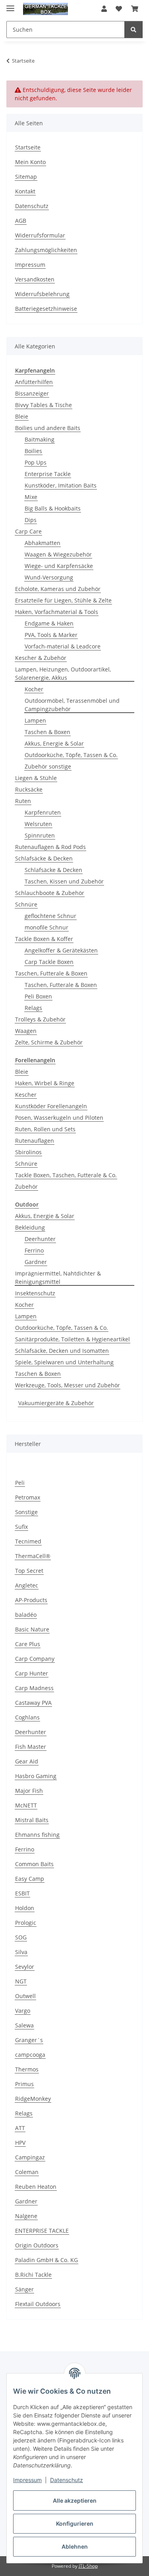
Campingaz (30, 2157)
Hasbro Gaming (36, 1776)
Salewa (24, 2025)
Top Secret (29, 1571)
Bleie (22, 416)
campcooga (30, 2055)
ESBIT (22, 1893)
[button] (104, 9)
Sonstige (26, 1512)
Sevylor (25, 1967)
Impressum (27, 2480)
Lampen (35, 720)
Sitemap (26, 177)
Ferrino (34, 1250)
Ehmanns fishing (37, 1835)
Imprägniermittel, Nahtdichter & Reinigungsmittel (58, 1277)
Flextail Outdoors (38, 2304)
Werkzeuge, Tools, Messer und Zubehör (68, 1385)
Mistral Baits (32, 1820)
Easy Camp (30, 1879)
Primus (24, 2084)
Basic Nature (32, 1629)
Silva (21, 1952)
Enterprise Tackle (48, 474)
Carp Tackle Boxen (49, 962)
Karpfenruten (43, 812)
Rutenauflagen (35, 1141)
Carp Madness (34, 1688)
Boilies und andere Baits (48, 428)
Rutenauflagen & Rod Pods (50, 847)
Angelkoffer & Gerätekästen (61, 950)
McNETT (26, 1805)
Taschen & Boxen (47, 732)
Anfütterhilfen (34, 382)
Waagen (26, 1031)
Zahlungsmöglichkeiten (46, 250)
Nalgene (26, 2216)
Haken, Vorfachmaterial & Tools (57, 612)
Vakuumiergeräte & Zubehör (56, 1403)
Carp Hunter (32, 1673)
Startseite (28, 147)
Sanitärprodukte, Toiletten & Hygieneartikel (73, 1339)
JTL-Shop (88, 2566)
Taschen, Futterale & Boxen (51, 973)
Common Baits (34, 1864)
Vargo (23, 2011)
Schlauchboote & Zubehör (50, 893)
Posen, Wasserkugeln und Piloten (59, 1118)
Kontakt (25, 191)
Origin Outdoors (37, 2245)
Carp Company (35, 1659)
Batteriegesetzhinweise (46, 309)
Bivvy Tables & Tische (44, 405)
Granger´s (29, 2040)
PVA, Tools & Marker (51, 635)
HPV (20, 2143)
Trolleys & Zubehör (40, 1019)
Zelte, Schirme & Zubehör (49, 1042)
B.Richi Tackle (33, 2275)
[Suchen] (134, 30)
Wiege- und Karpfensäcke (59, 566)
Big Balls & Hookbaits (53, 508)
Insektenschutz (35, 1293)
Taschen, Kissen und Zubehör (64, 881)
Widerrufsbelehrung (42, 294)
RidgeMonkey (33, 2099)
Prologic (26, 1923)
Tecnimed (28, 1541)
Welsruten (38, 824)
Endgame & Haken (49, 623)
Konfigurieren (75, 2523)
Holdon (25, 1908)
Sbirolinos (28, 1152)
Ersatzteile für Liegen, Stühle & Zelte (63, 600)
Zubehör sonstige (48, 766)
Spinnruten (40, 835)
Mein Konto (30, 162)
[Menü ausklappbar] (10, 5)
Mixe (31, 497)
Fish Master (31, 1747)
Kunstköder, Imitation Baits (61, 485)
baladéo (26, 1615)
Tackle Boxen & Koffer (44, 939)
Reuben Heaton (36, 2187)
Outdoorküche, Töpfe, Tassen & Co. (71, 755)
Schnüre (26, 904)
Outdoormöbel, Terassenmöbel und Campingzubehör (72, 705)
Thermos (27, 2069)
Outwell (25, 1996)
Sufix (21, 1527)
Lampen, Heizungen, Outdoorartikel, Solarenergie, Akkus (63, 673)
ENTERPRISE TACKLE (42, 2231)
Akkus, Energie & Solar (54, 743)
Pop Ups (36, 462)
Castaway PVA (33, 1703)
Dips (31, 520)
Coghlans (27, 1717)
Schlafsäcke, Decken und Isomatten (62, 1351)
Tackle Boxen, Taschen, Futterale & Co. (66, 1175)
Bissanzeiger (32, 393)
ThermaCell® (33, 1556)
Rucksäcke (29, 789)
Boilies (33, 451)
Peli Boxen (38, 996)
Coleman (27, 2172)
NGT (21, 1981)
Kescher (26, 1095)
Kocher (34, 689)
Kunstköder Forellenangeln (51, 1106)
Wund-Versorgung (49, 577)
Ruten (23, 801)
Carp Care (28, 531)
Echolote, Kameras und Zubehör (58, 589)
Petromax (28, 1497)
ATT (20, 2128)
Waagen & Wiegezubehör (58, 554)
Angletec (27, 1585)
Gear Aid (27, 1761)
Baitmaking (40, 439)
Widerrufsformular (40, 235)
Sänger (24, 2289)
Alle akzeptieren (75, 2500)
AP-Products (31, 1600)
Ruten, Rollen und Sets (45, 1129)
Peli (20, 1483)
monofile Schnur (46, 927)
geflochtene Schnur (50, 916)
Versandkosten (35, 279)
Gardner (36, 1262)
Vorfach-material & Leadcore (63, 646)
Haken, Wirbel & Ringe (45, 1083)
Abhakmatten (43, 543)
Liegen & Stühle (36, 778)
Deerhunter (40, 1239)
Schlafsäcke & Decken (44, 858)
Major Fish (29, 1791)
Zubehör (26, 1187)
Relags (33, 1008)
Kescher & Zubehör (41, 658)
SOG (21, 1937)
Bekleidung (30, 1227)
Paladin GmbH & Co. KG (46, 2260)
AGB (21, 221)
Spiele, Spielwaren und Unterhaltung (64, 1362)
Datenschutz (67, 2480)
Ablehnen (75, 2546)
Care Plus (28, 1644)
